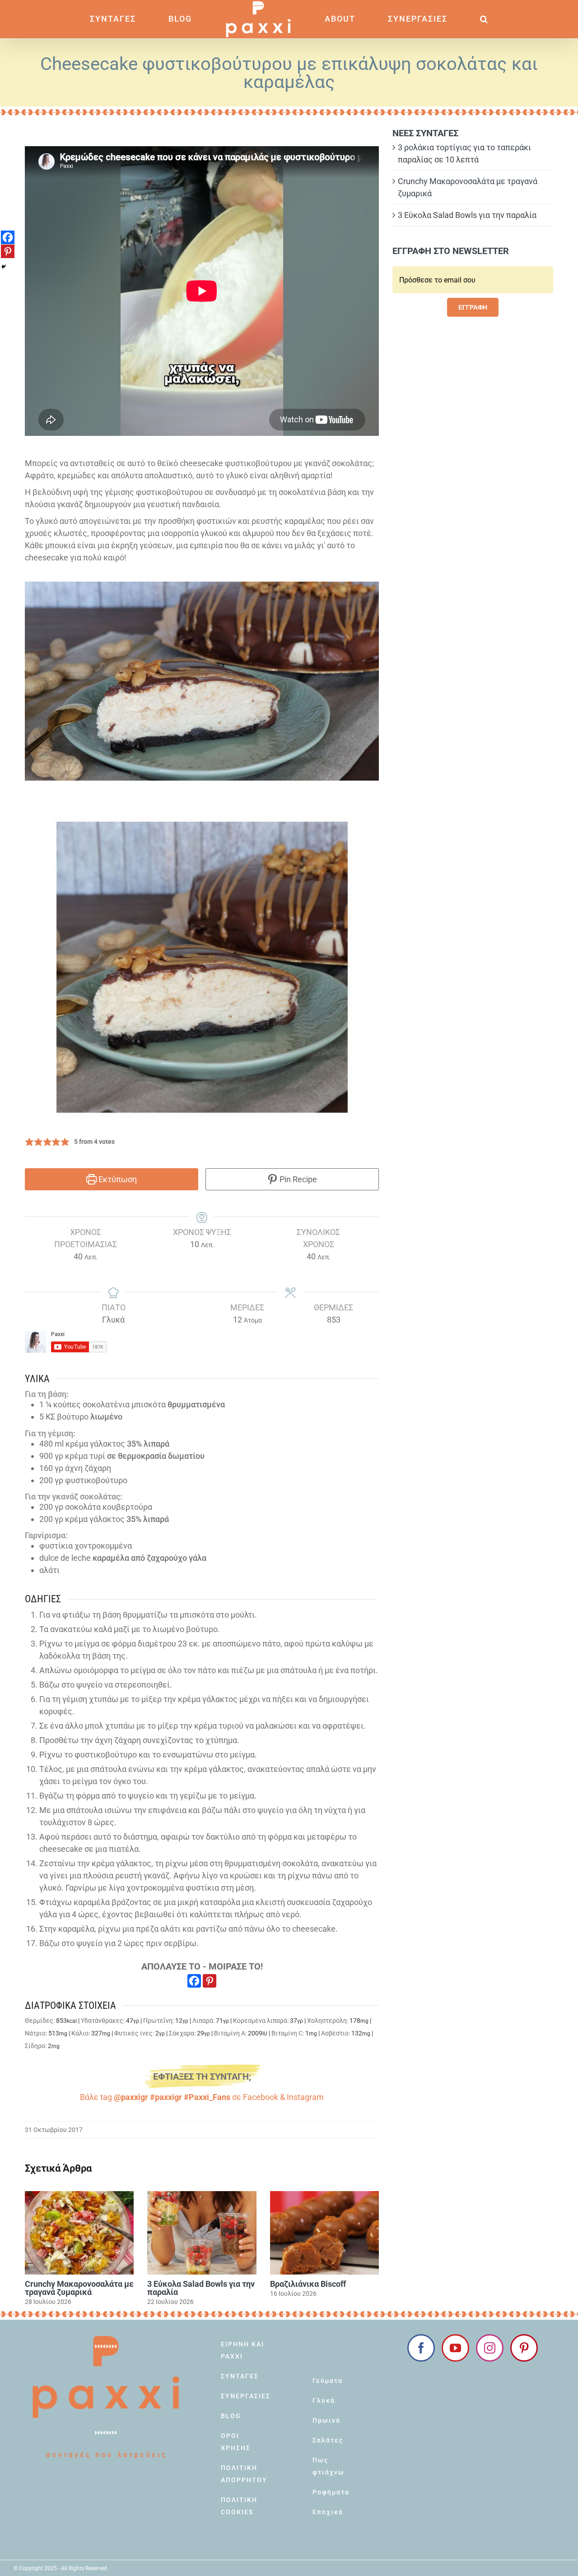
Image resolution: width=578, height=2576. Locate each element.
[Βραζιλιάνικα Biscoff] (324, 2233)
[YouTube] (455, 2348)
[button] (436, 19)
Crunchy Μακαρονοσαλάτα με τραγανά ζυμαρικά (79, 2288)
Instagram (305, 2097)
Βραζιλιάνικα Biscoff (308, 2284)
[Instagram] (490, 2348)
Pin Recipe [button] (297, 1179)
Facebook (261, 2097)
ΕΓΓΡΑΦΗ (473, 307)
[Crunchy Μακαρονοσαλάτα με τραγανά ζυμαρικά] (79, 2233)
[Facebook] (194, 1981)
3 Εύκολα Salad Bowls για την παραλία (201, 2288)
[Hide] (4, 267)
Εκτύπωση (117, 1179)
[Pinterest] (210, 1981)
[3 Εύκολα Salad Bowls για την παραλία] (202, 2233)
